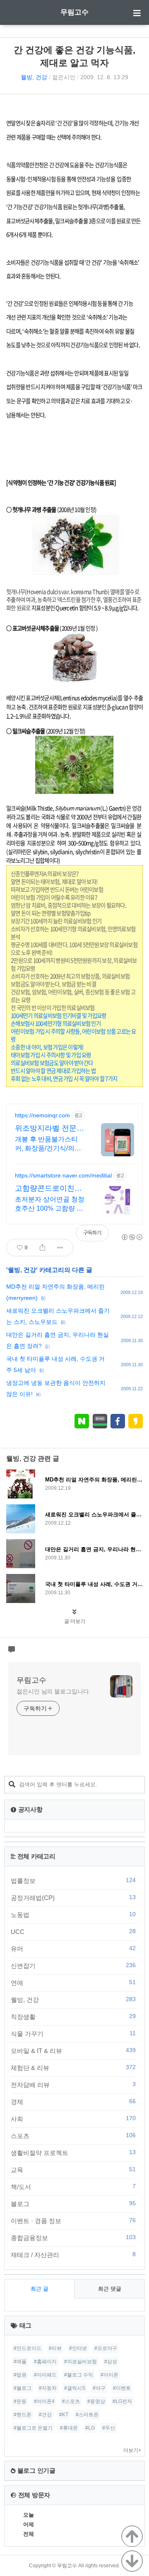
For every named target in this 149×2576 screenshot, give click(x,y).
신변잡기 (73, 1965)
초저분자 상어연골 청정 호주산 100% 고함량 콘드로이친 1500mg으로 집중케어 (50, 1204)
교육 (73, 2170)
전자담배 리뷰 (73, 2085)
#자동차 (48, 2388)
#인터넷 (78, 2348)
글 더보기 (75, 1621)
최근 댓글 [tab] (110, 2289)
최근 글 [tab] (40, 2289)
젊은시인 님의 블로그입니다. (54, 1691)
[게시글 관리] (60, 1248)
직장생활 (73, 2017)
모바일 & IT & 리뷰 (73, 2051)
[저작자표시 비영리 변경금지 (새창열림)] (132, 1237)
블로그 (73, 2204)
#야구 (99, 2388)
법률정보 (73, 1880)
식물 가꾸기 (73, 2034)
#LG (90, 2428)
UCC (73, 1931)
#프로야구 (106, 2348)
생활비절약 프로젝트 (73, 2153)
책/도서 (73, 2187)
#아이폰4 (44, 2401)
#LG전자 (122, 2401)
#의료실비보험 (81, 2362)
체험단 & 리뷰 (73, 2068)
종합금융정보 (73, 2238)
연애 (73, 1982)
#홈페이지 (45, 2362)
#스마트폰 (87, 2415)
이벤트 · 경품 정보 (73, 2221)
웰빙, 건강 (34, 77)
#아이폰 (109, 2375)
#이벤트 (122, 2388)
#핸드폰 (23, 2415)
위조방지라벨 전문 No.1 (46, 1129)
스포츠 (73, 2136)
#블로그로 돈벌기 (33, 2428)
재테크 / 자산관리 (73, 2255)
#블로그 (23, 2388)
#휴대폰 (69, 2428)
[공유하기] (42, 1248)
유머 (73, 1948)
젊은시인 (64, 77)
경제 (73, 2102)
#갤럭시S (75, 2388)
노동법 (73, 1914)
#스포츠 (71, 2401)
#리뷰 (55, 2348)
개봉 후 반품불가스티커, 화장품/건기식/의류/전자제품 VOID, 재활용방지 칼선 (49, 1144)
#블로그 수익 (79, 2375)
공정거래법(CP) (73, 1897)
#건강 (45, 2415)
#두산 (109, 2428)
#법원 (20, 2375)
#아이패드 (45, 2375)
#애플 (20, 2362)
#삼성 (111, 2362)
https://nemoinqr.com (42, 1115)
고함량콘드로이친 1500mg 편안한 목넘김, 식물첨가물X (49, 1189)
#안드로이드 (28, 2348)
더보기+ (132, 2450)
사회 (73, 2119)
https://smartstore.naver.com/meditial (63, 1175)
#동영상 (96, 2401)
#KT (64, 2415)
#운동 (20, 2401)
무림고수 (74, 12)
